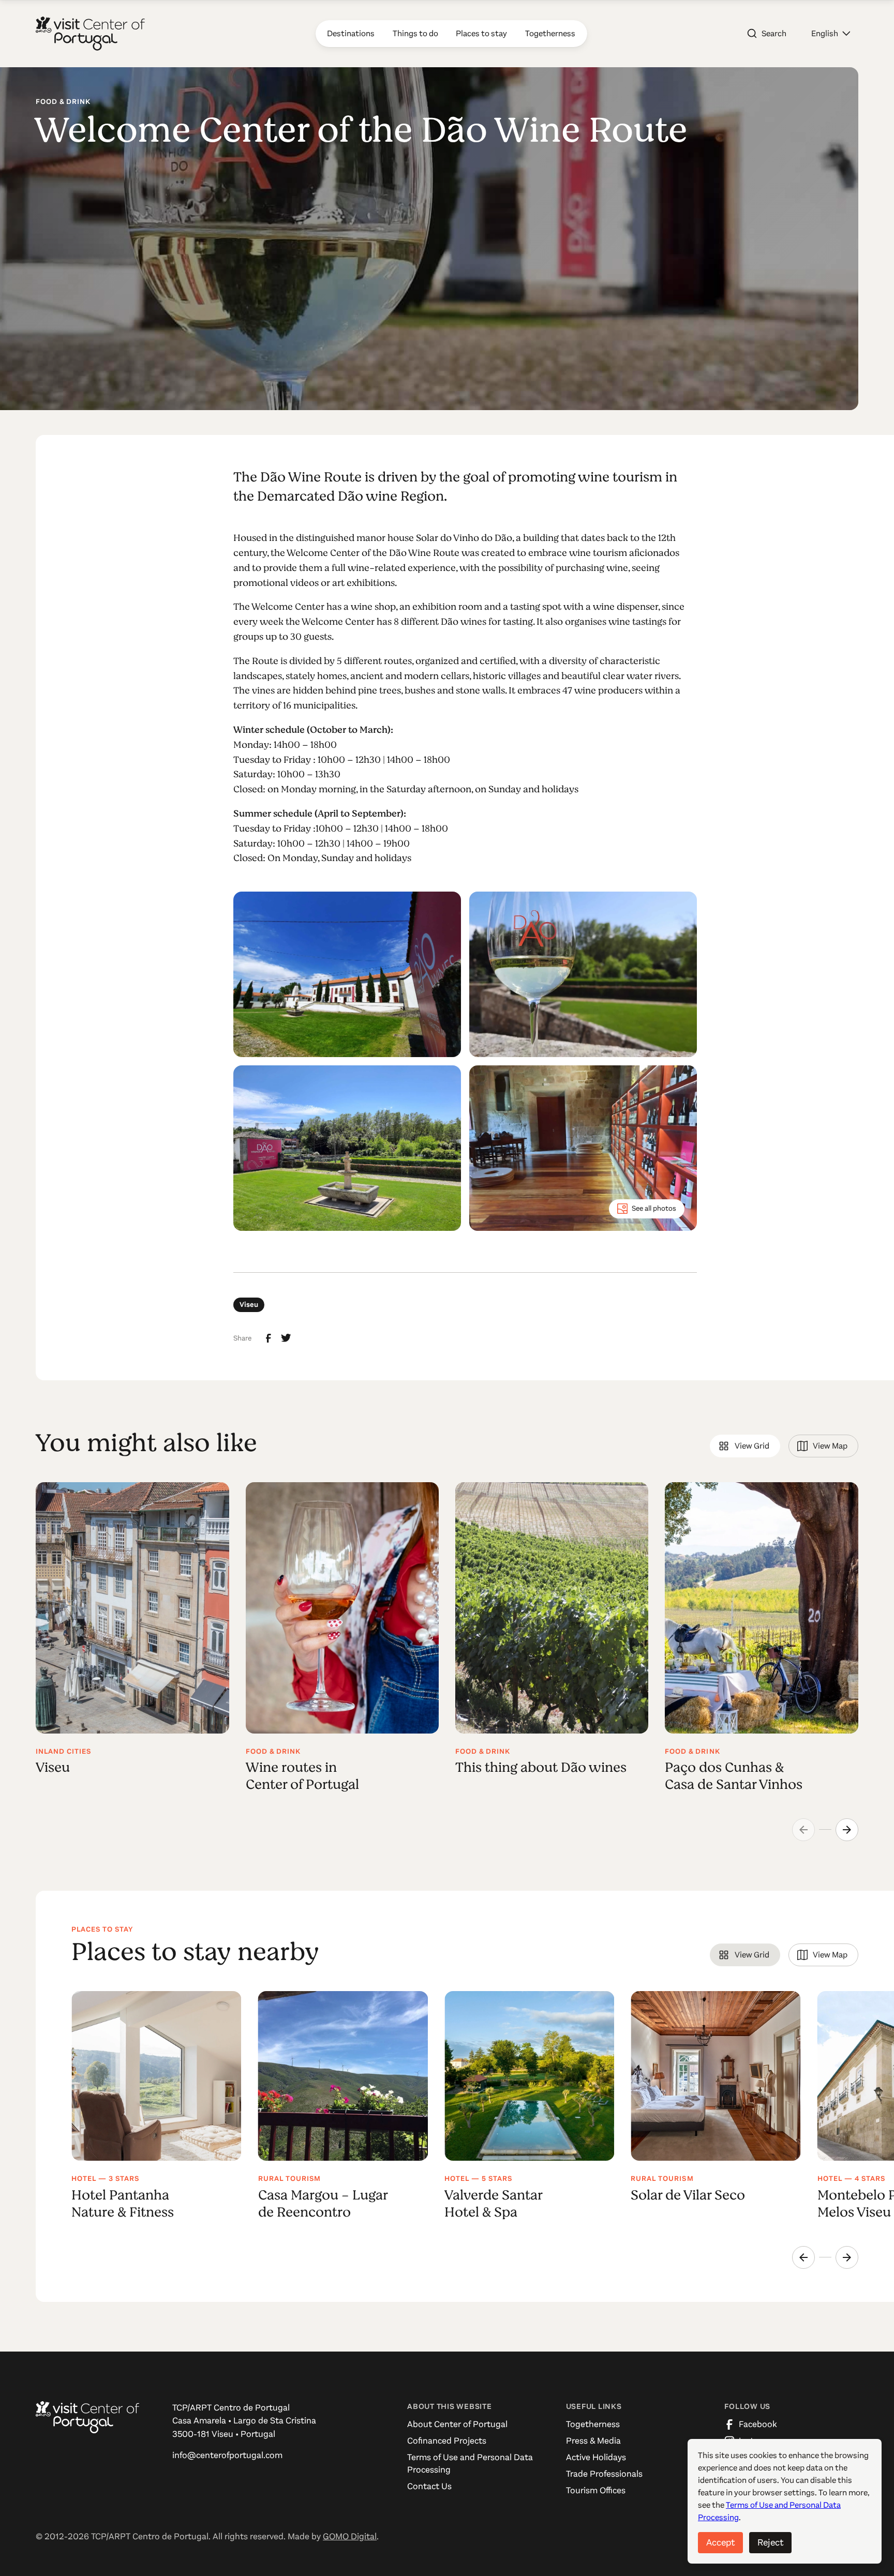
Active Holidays (596, 2457)
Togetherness (593, 2424)
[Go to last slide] (803, 2257)
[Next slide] (847, 1830)
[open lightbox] (347, 974)
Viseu (249, 1305)
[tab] (745, 1446)
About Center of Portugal (457, 2424)
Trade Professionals (604, 2474)
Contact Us (429, 2486)
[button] (831, 34)
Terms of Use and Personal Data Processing (470, 2464)
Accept (720, 2542)
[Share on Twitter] (286, 1338)
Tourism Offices (596, 2490)
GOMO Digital (350, 2536)
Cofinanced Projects (447, 2441)
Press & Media (593, 2441)
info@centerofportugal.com (227, 2455)
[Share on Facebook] (269, 1338)
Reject (770, 2542)
